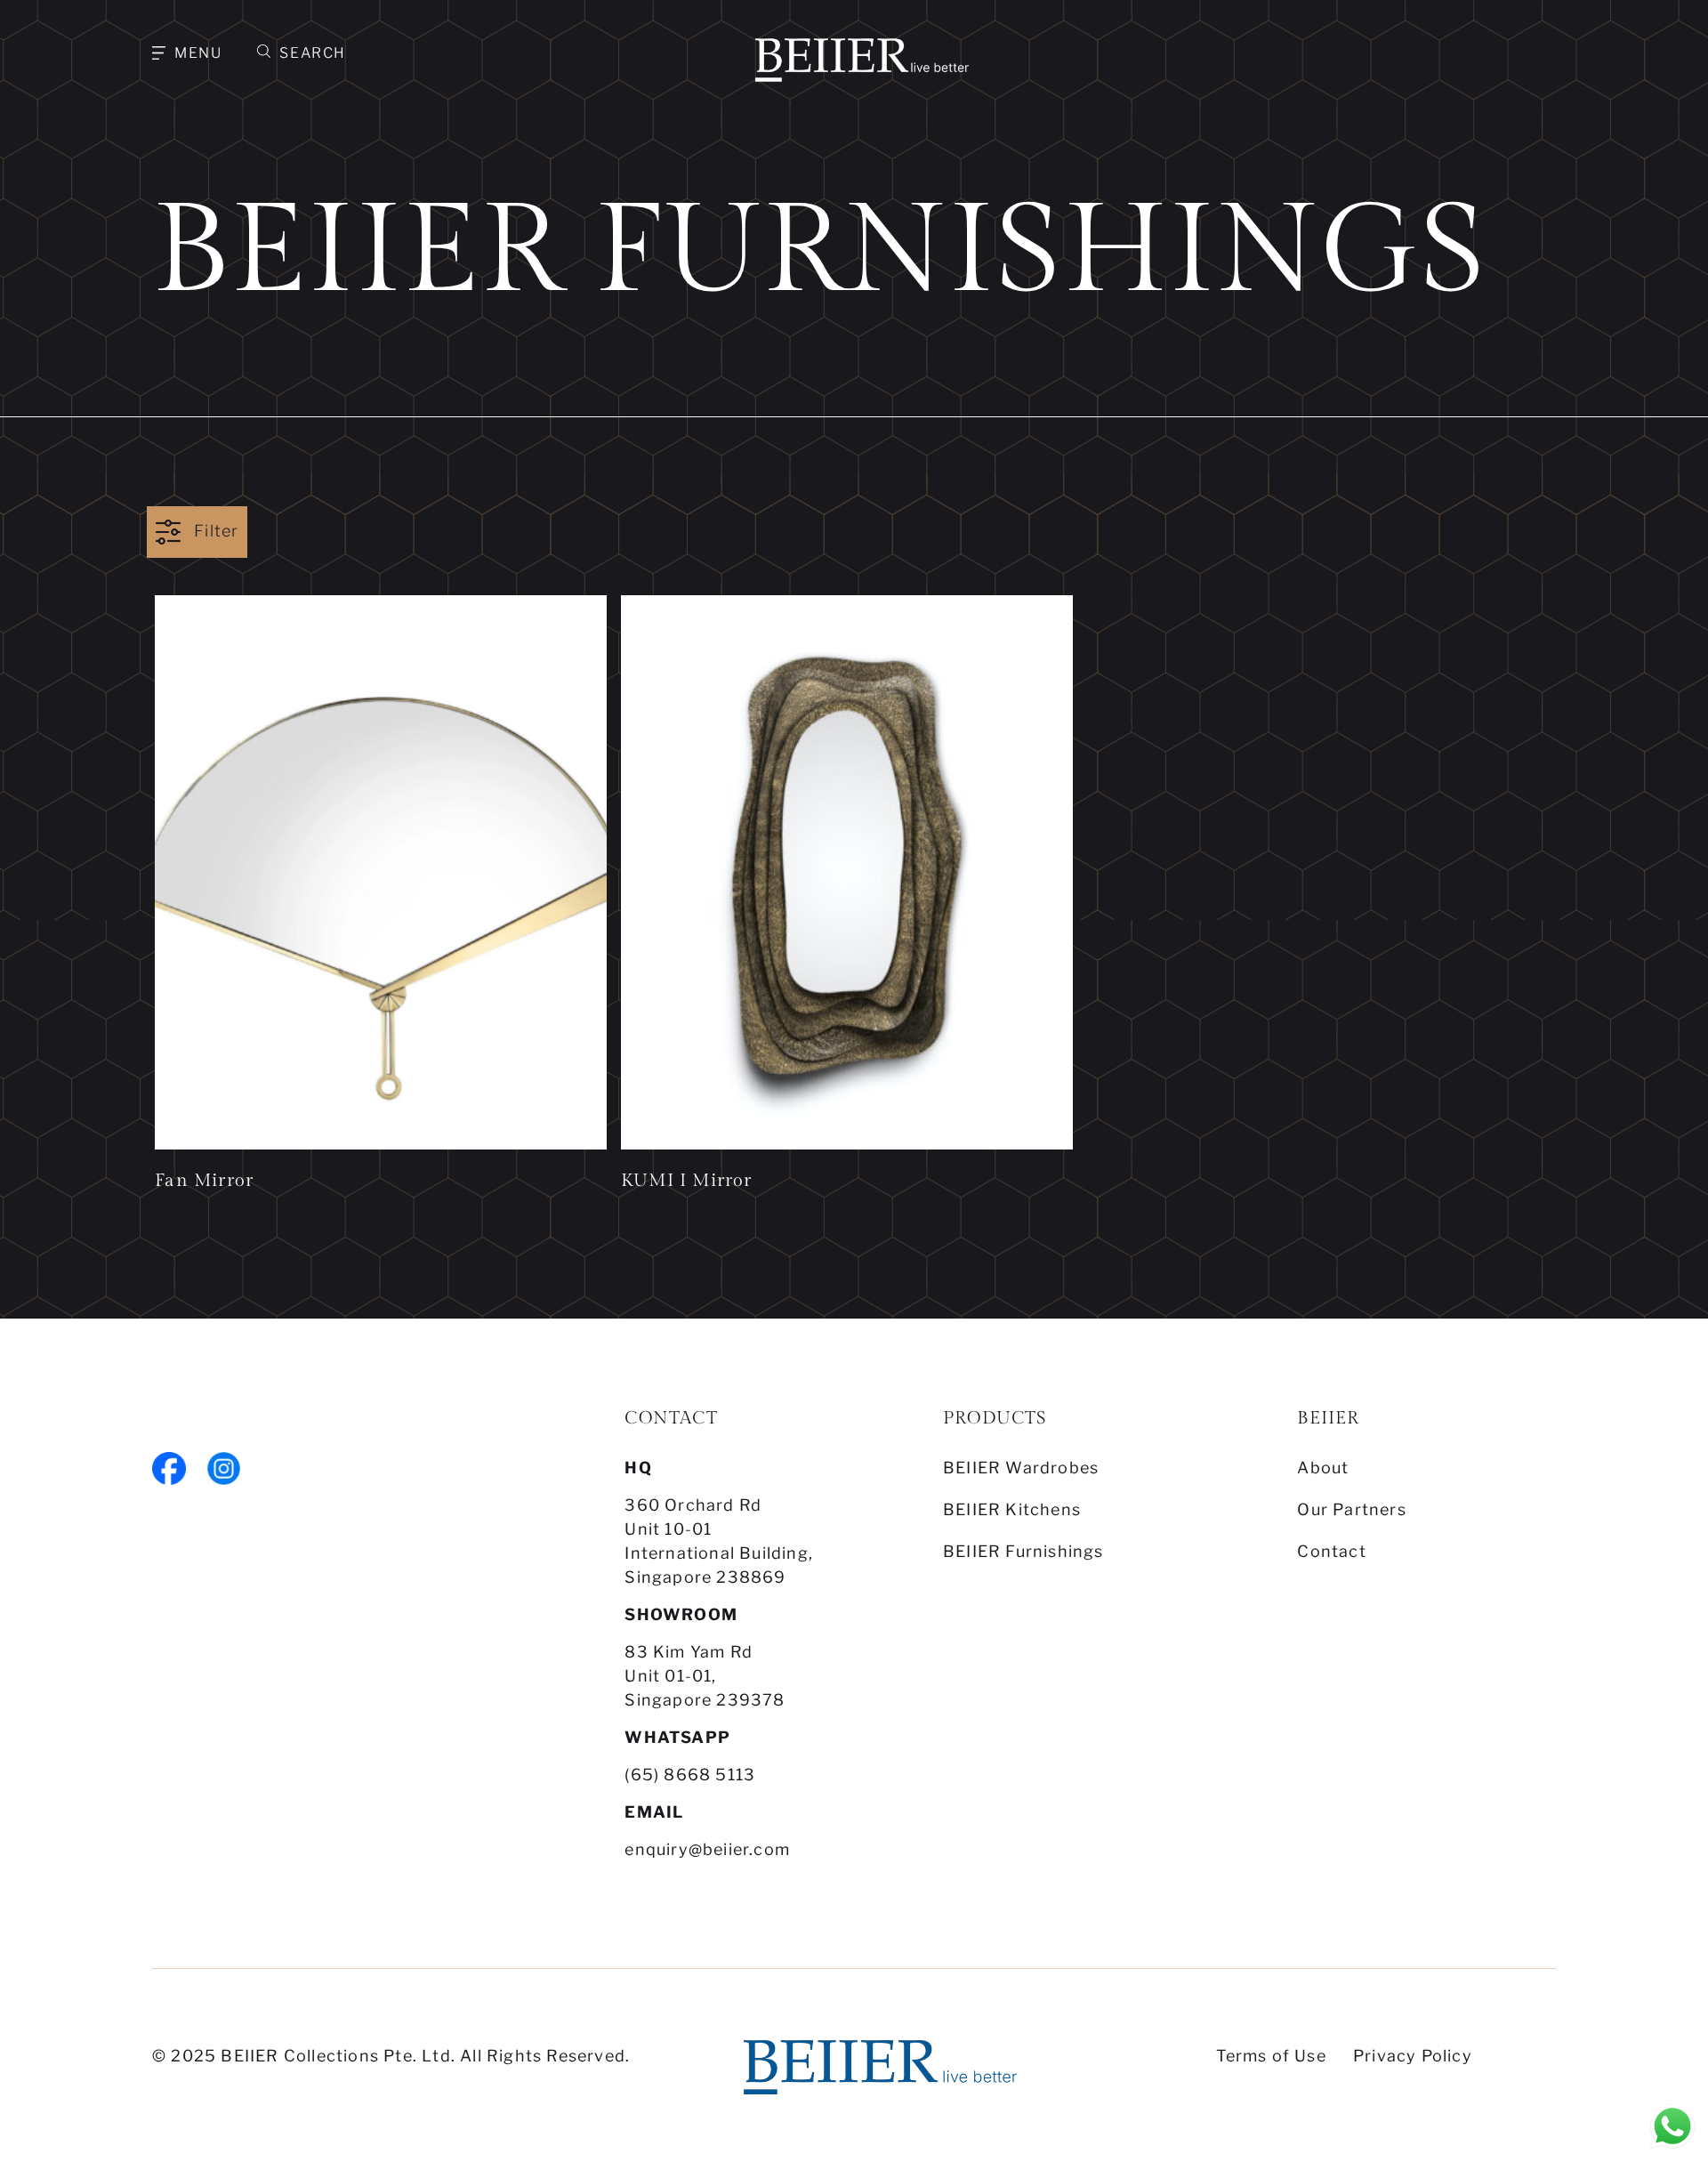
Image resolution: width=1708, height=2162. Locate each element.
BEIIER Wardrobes (1021, 1468)
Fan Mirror (204, 1181)
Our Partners (1351, 1509)
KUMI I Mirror (687, 1181)
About (1323, 1468)
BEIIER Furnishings (1023, 1551)
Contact (1331, 1551)
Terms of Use (1271, 2056)
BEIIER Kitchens (1012, 1509)
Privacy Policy (1413, 2056)
